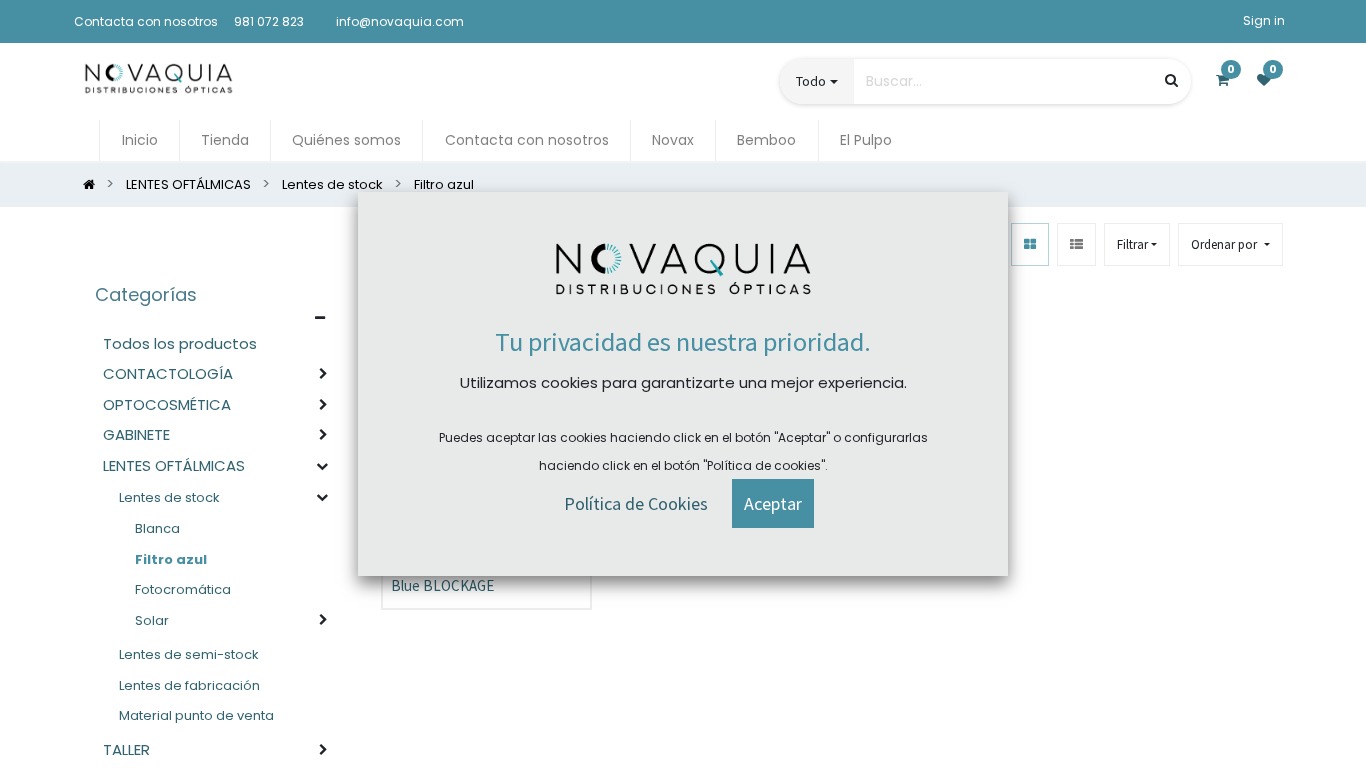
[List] (1076, 244)
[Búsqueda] (1171, 80)
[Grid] (1030, 244)
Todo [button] (811, 81)
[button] (1230, 244)
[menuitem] (139, 140)
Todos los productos (180, 343)
